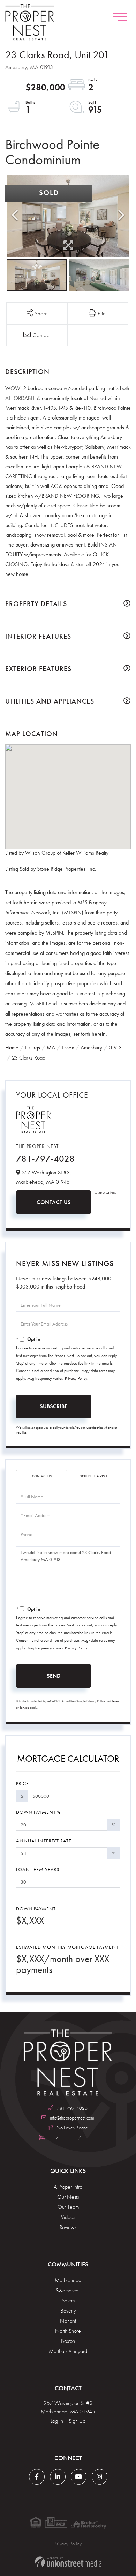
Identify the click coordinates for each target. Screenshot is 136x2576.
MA (51, 1048)
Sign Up (77, 2421)
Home (12, 1048)
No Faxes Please (72, 2128)
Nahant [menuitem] (68, 2321)
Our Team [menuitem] (68, 2207)
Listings (33, 1048)
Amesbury (91, 1048)
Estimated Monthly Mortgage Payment (67, 1947)
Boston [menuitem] (68, 2341)
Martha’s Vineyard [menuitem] (68, 2351)
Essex (68, 1048)
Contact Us (54, 1202)
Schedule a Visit (94, 1476)
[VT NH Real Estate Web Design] (68, 2562)
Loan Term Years (38, 1869)
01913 (115, 1048)
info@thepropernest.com (72, 2118)
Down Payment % (38, 1812)
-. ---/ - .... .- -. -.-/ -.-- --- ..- (72, 2137)
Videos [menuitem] (68, 2217)
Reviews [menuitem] (68, 2227)
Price (22, 1783)
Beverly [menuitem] (68, 2311)
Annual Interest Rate (44, 1841)
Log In (57, 2421)
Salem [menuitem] (68, 2300)
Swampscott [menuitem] (68, 2290)
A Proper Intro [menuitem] (68, 2187)
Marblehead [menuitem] (68, 2280)
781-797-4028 (45, 1159)
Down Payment (36, 1909)
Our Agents (105, 1193)
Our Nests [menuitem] (68, 2197)
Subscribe (54, 1406)
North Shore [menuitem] (68, 2331)
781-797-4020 (72, 2108)
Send (54, 1676)
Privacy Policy (76, 1378)
